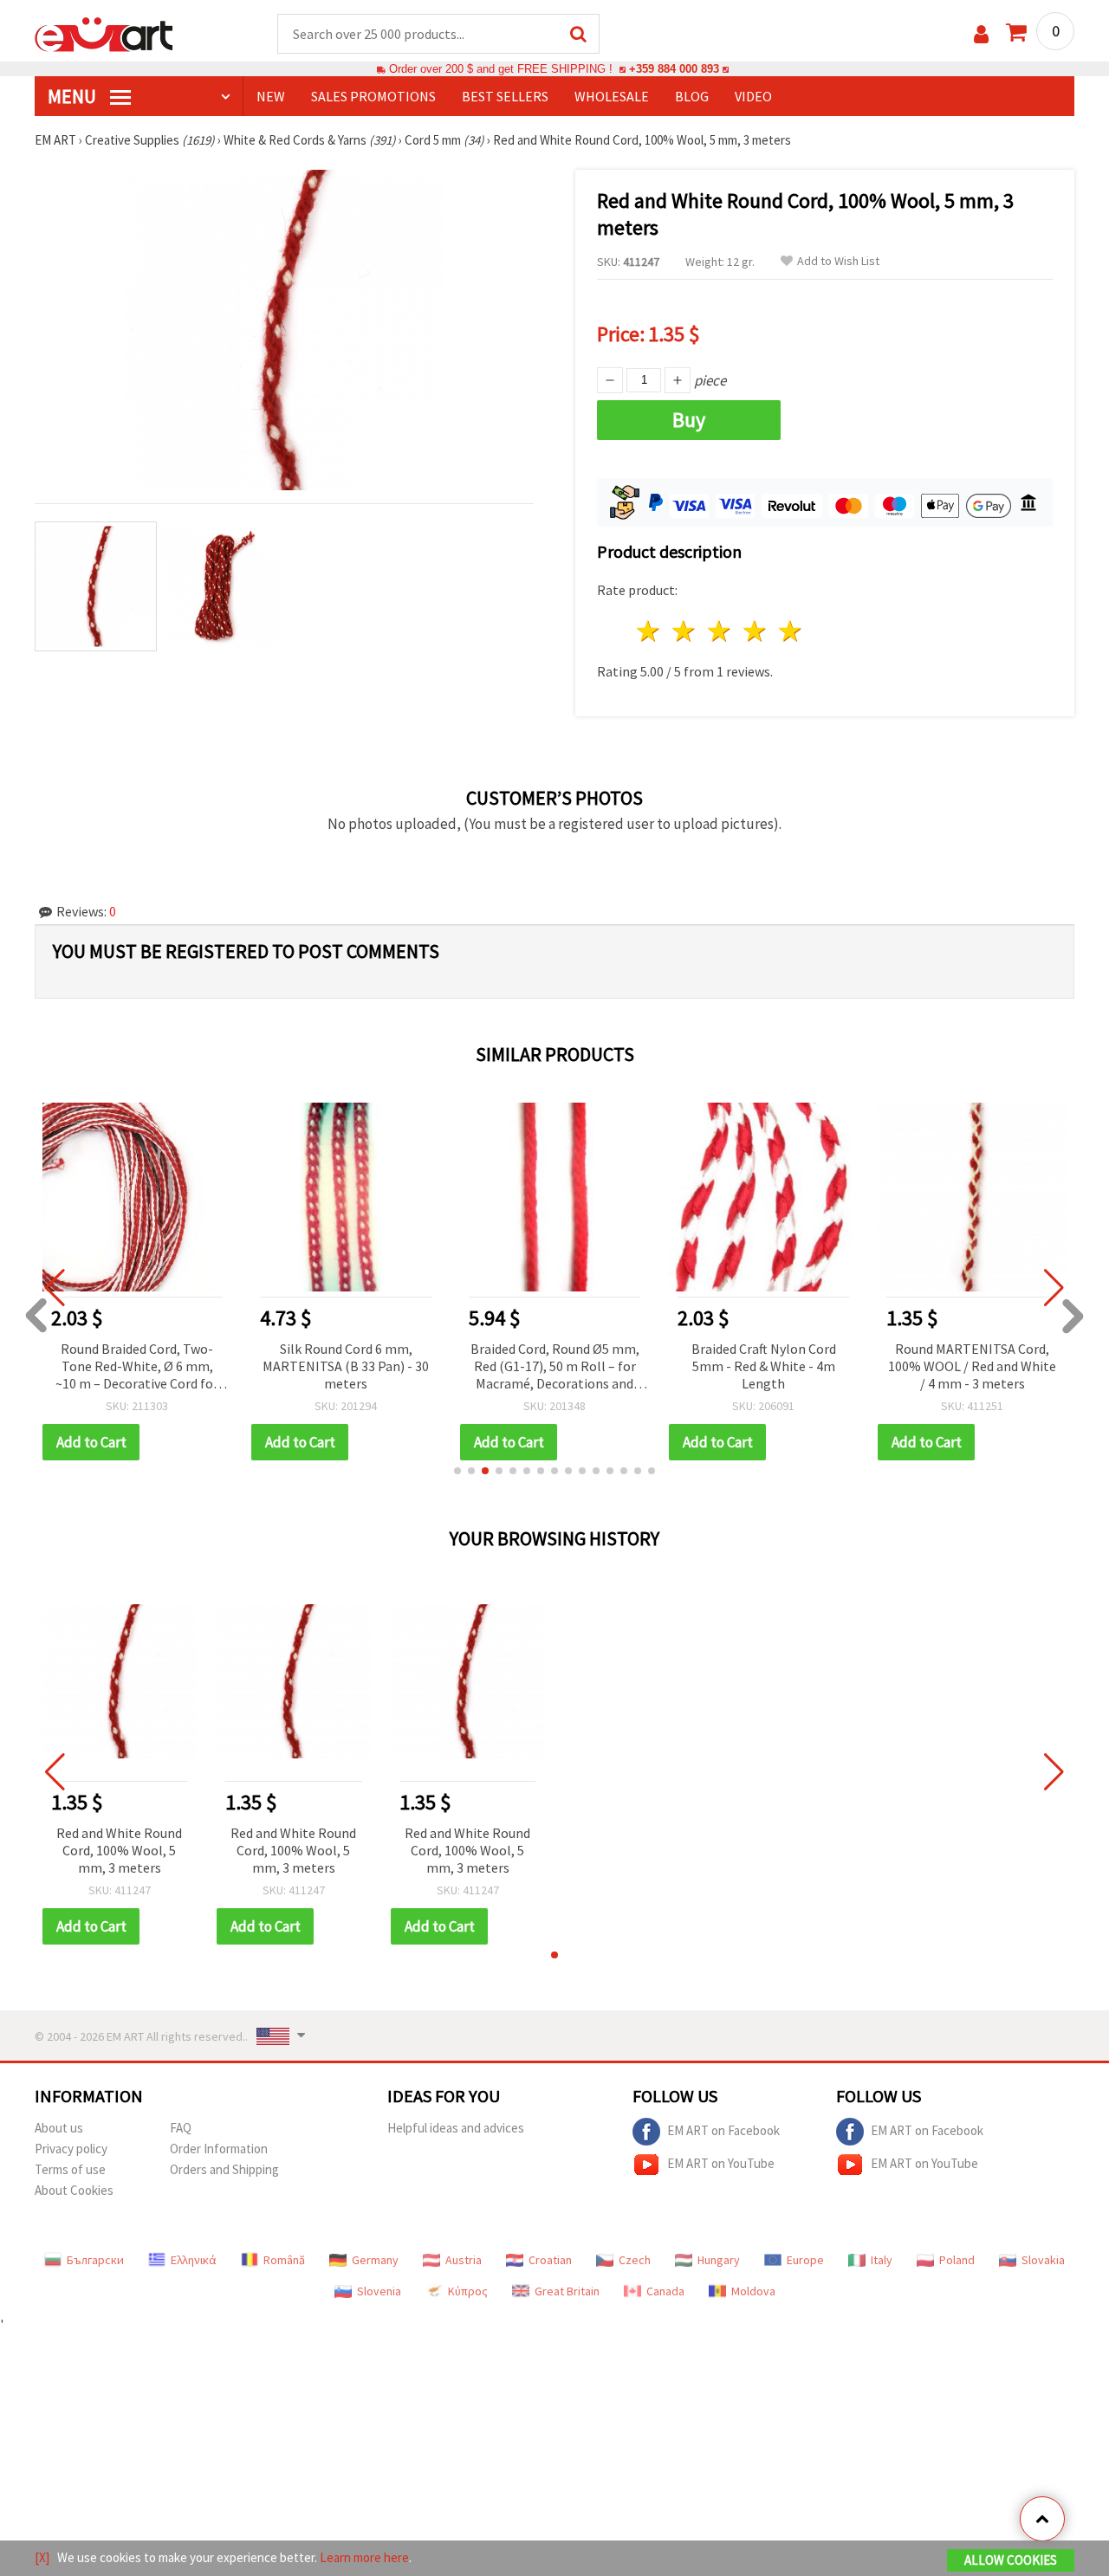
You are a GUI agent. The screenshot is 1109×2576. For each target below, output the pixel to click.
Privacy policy (71, 2149)
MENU (74, 96)
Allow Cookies (1011, 2560)
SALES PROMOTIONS (373, 96)
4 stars (755, 631)
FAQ (181, 2128)
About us (59, 2128)
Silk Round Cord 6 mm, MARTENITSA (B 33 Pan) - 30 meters (346, 1366)
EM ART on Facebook (723, 2130)
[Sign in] (981, 34)
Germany (375, 2260)
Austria (464, 2260)
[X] (42, 2557)
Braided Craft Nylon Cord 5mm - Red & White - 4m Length (764, 1366)
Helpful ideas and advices (456, 2128)
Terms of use (70, 2169)
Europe (805, 2260)
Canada (665, 2291)
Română (284, 2260)
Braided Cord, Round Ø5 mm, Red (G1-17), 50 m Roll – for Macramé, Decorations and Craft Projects (555, 1367)
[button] (457, 1471)
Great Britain (567, 2291)
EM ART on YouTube (721, 2163)
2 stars (685, 631)
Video (753, 96)
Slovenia (379, 2291)
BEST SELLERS (505, 96)
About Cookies (74, 2190)
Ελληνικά (194, 2260)
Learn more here (364, 2557)
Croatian (550, 2260)
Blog (692, 96)
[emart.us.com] (104, 33)
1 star (649, 631)
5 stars (791, 631)
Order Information (219, 2149)
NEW (271, 96)
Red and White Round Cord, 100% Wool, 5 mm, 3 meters (119, 1850)
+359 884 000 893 (674, 69)
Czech (635, 2260)
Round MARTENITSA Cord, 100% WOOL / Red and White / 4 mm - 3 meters (972, 1366)
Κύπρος (468, 2291)
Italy (882, 2260)
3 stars (720, 631)
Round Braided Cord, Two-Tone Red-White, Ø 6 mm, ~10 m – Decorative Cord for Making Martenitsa (137, 1367)
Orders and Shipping (224, 2169)
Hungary (719, 2260)
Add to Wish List (838, 261)
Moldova (753, 2291)
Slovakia (1043, 2260)
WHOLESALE (612, 96)
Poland (957, 2260)
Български (95, 2260)
